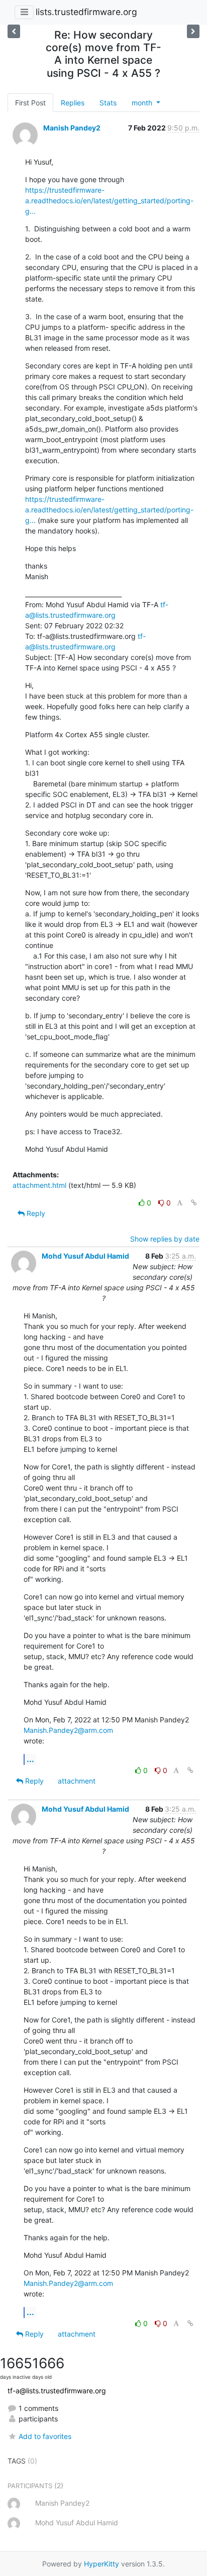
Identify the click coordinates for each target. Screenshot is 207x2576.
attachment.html (39, 1185)
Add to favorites (45, 2436)
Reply (35, 1213)
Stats (108, 103)
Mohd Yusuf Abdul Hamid (85, 1256)
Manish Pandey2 (72, 128)
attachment (77, 1781)
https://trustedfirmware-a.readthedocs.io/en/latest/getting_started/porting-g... (109, 200)
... (30, 1759)
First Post (30, 103)
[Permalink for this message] (194, 1203)
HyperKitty (101, 2564)
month (143, 103)
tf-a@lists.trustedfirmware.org (57, 2391)
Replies (73, 103)
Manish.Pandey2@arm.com (68, 1730)
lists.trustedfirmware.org (86, 12)
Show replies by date (165, 1239)
